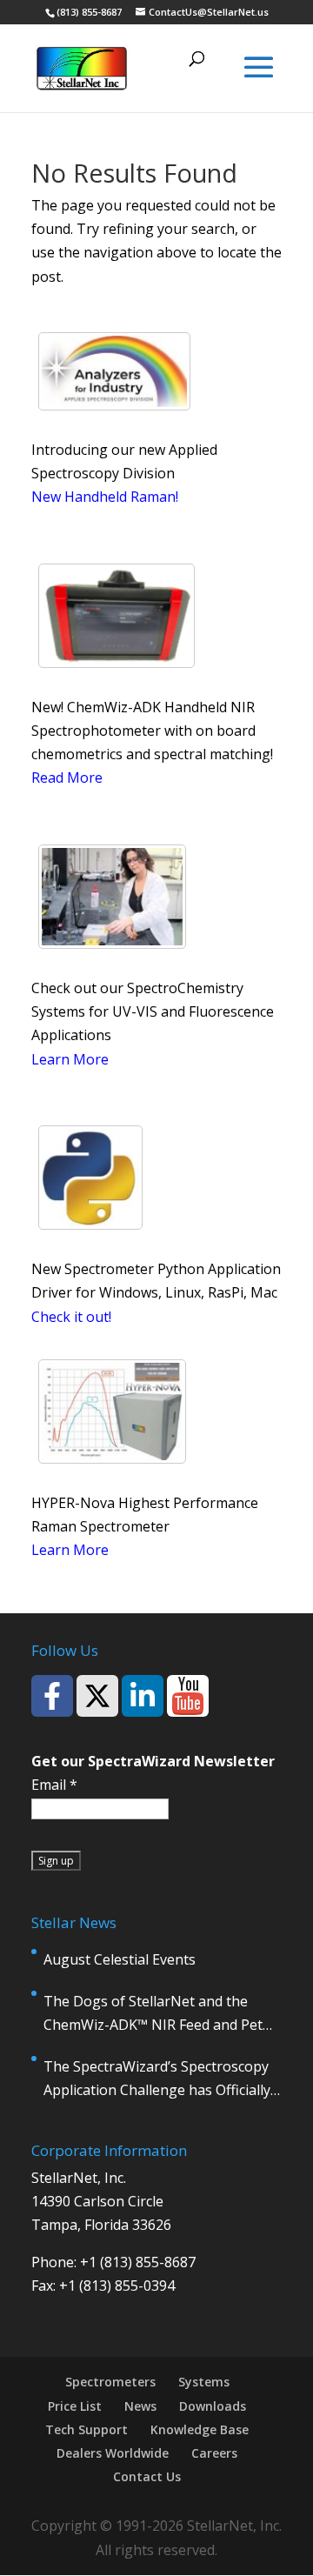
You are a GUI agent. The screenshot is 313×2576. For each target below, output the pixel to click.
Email (54, 1785)
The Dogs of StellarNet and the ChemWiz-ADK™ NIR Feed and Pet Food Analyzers (153, 2014)
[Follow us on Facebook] (52, 1696)
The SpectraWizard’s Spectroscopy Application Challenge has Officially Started (157, 2079)
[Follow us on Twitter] (97, 1696)
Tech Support (87, 2429)
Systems (204, 2382)
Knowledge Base (200, 2429)
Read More (67, 777)
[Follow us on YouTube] (188, 1696)
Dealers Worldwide (113, 2453)
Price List (75, 2406)
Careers (214, 2453)
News (140, 2406)
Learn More (70, 1059)
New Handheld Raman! (105, 497)
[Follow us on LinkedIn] (143, 1696)
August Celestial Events (120, 1959)
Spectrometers (110, 2382)
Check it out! (71, 1317)
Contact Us (147, 2476)
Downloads (213, 2406)
